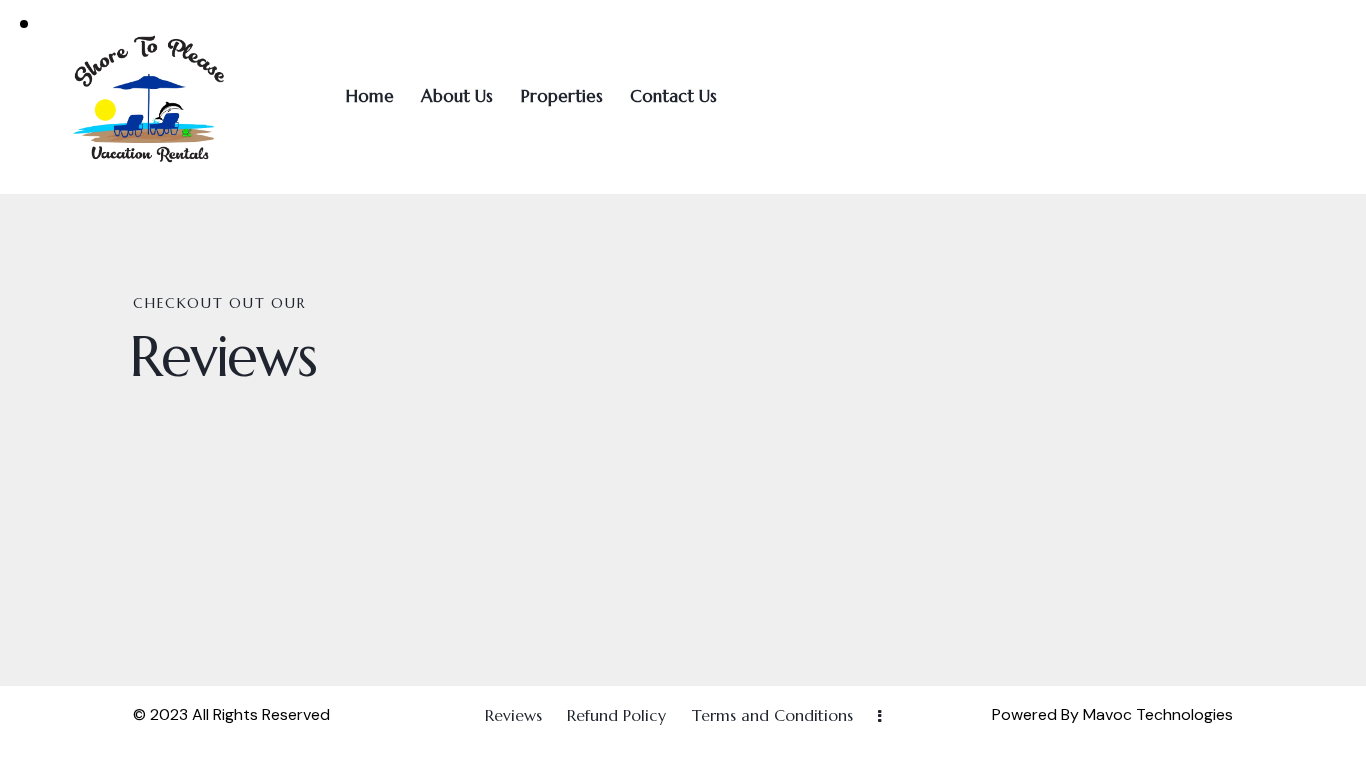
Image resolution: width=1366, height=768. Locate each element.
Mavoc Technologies (1156, 714)
